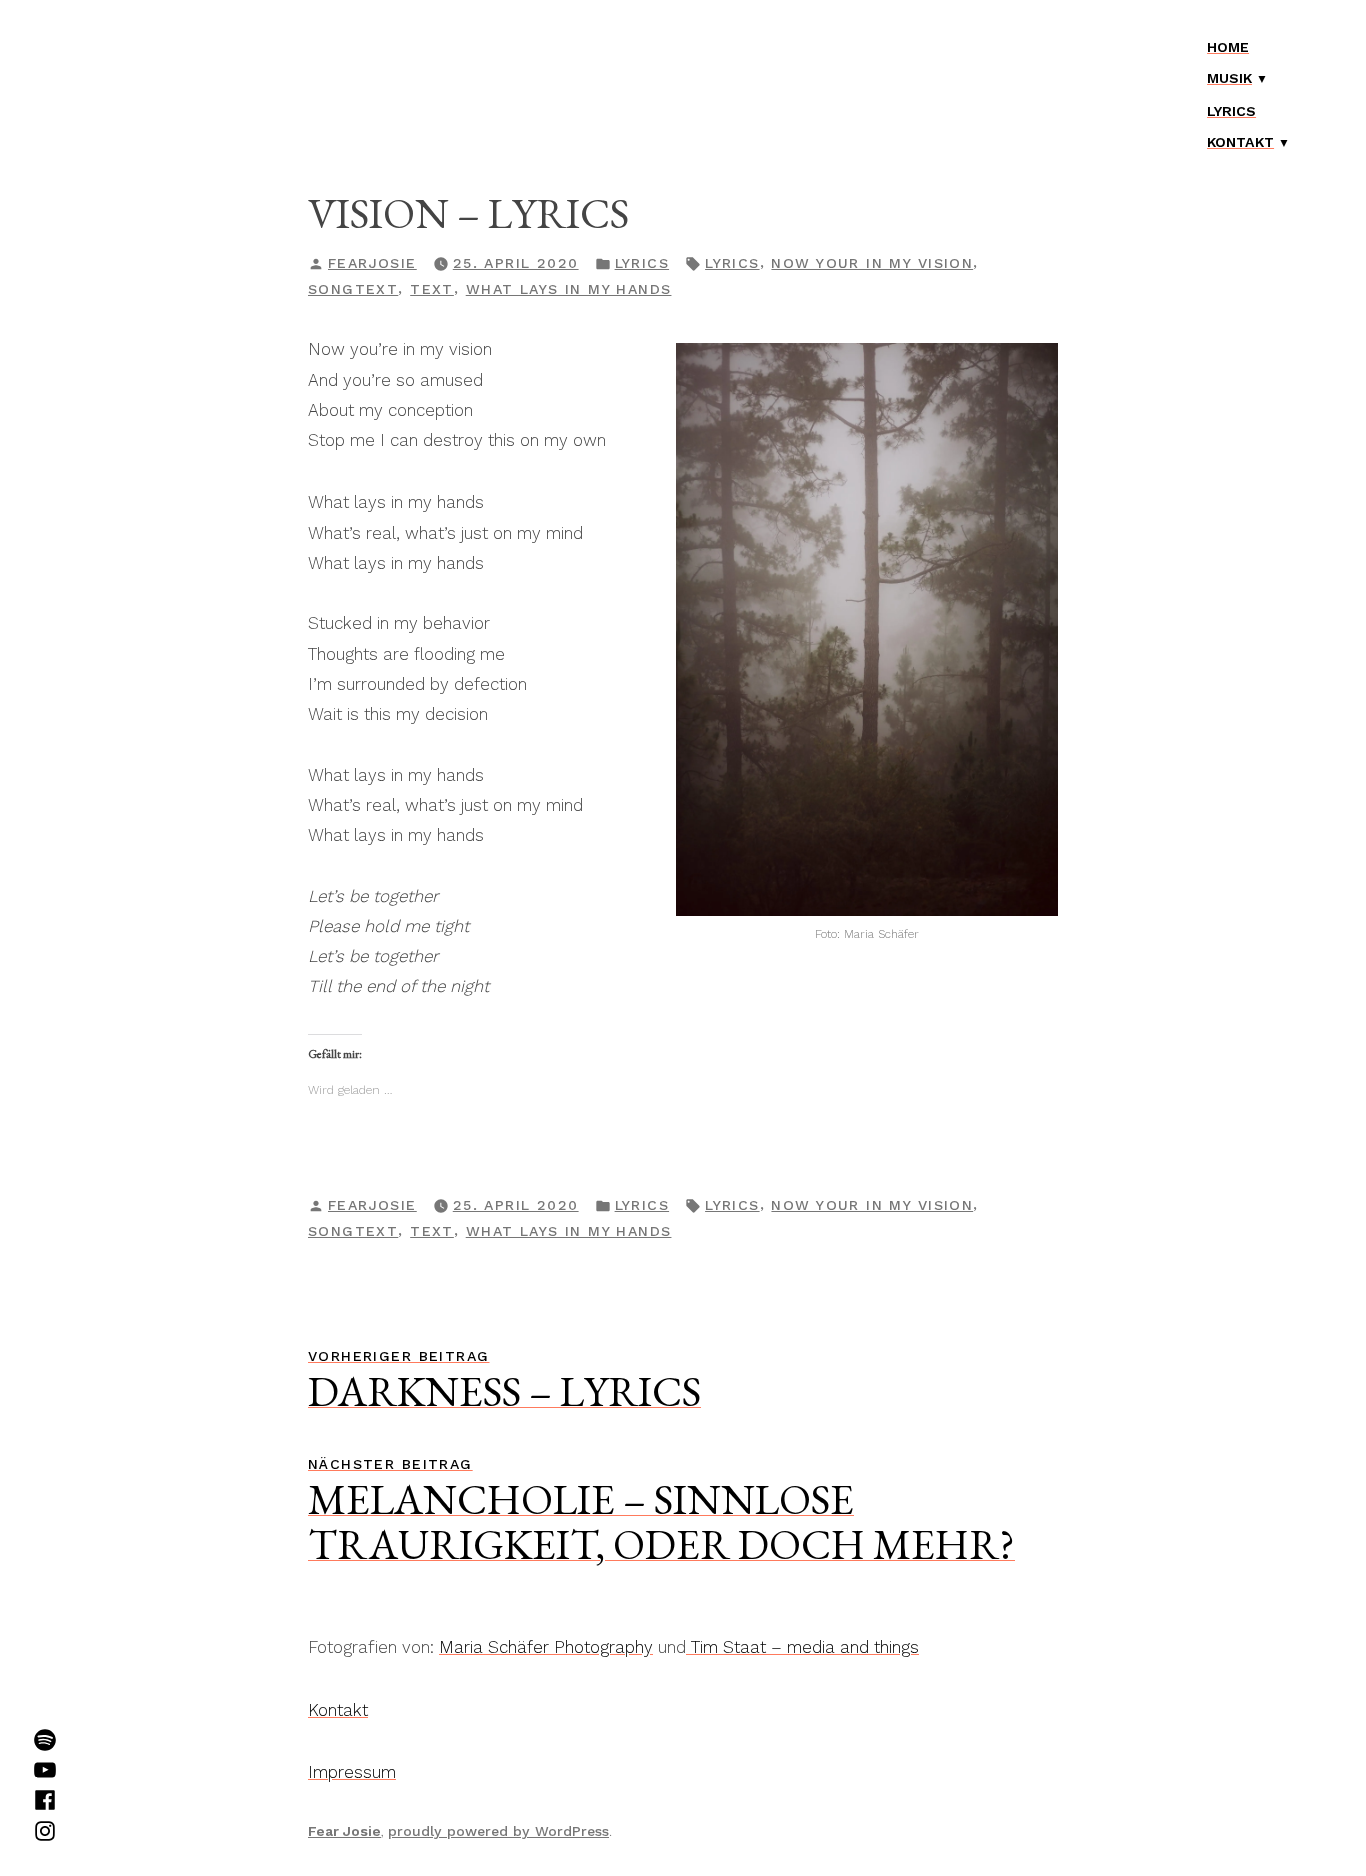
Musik (1229, 78)
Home (1228, 47)
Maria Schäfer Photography (546, 1647)
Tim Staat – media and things (802, 1647)
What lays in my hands (569, 289)
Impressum (352, 1772)
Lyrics (1231, 111)
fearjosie (372, 263)
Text (432, 289)
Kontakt (1240, 142)
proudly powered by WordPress (498, 1831)
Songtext (353, 289)
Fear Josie (344, 1831)
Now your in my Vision (872, 263)
